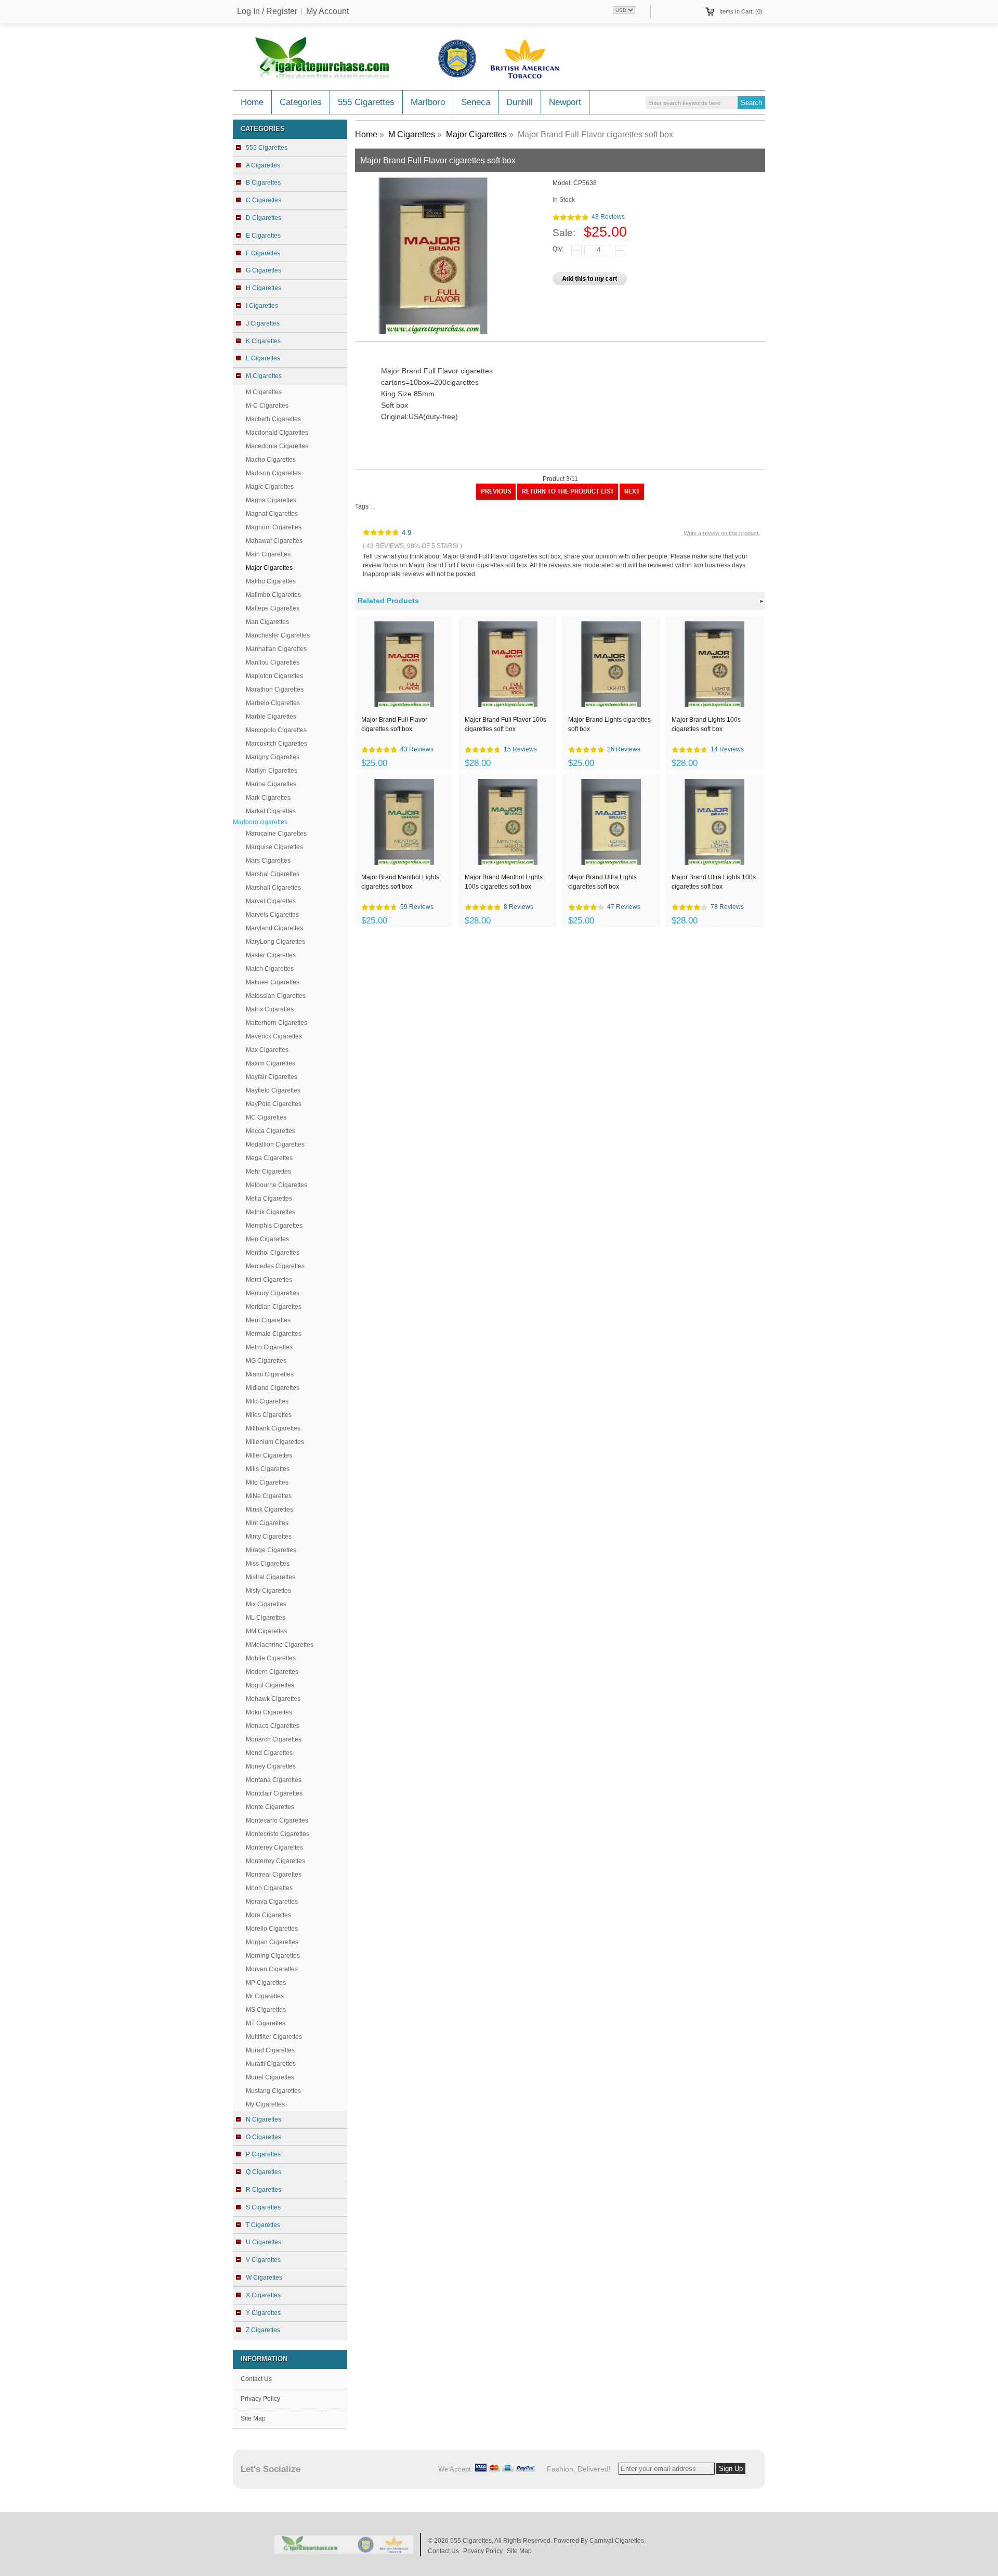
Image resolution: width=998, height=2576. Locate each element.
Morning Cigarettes (273, 1956)
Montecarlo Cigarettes (277, 1820)
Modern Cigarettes (272, 1672)
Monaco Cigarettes (273, 1726)
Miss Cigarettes (268, 1564)
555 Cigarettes (366, 102)
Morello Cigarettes (272, 1929)
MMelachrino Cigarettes (280, 1645)
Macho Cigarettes (271, 460)
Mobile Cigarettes (271, 1658)
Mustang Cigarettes (273, 2091)
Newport (565, 102)
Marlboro (428, 102)
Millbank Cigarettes (273, 1428)
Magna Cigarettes (271, 500)
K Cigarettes (263, 341)
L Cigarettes (263, 358)
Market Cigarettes (271, 811)
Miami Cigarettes (270, 1374)
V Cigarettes (263, 2260)
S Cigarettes (263, 2207)
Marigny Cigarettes (273, 757)
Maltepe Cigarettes (273, 608)
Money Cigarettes (271, 1766)
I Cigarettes (262, 306)
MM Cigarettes (266, 1631)
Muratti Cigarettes (271, 2064)
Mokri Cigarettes (269, 1712)
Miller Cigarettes (269, 1455)
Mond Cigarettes (269, 1753)
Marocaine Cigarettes (276, 834)
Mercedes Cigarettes (275, 1266)
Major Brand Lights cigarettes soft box (609, 724)
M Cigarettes (264, 392)
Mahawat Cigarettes (274, 541)
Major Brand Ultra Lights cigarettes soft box (602, 882)
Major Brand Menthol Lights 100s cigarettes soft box (504, 882)
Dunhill (520, 102)
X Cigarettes (263, 2295)
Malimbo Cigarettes (273, 595)
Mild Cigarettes (267, 1401)
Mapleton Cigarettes (274, 676)
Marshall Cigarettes (273, 888)
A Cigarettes (263, 165)
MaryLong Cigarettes (275, 942)
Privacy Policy (260, 2399)
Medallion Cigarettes (275, 1144)
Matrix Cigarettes (270, 1009)
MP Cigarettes (266, 1983)
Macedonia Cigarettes (277, 446)
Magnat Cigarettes (272, 514)
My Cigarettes (265, 2104)
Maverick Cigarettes (274, 1036)
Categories (301, 102)
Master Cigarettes (271, 955)
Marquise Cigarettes (274, 847)
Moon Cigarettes (269, 1888)
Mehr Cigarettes (268, 1172)
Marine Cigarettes (271, 784)
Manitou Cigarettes (273, 662)
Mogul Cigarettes (270, 1685)
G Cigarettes (264, 270)
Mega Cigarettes (269, 1158)
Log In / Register (267, 11)
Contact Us (256, 2379)
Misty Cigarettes (268, 1591)
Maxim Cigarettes (271, 1063)
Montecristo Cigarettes (278, 1834)
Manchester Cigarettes (278, 635)
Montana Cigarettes (274, 1780)
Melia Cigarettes (269, 1199)
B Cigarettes (263, 183)
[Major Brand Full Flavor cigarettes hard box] (496, 498)
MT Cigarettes (266, 2023)
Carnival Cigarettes (617, 2541)
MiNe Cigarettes (269, 1496)
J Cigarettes (263, 323)
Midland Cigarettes (273, 1388)
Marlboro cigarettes (260, 822)
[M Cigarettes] (568, 498)
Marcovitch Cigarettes (277, 744)
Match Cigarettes (270, 969)
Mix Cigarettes (266, 1604)
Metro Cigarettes (269, 1347)
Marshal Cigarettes (273, 874)
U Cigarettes (264, 2242)
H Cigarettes (264, 288)
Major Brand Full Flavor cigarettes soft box (394, 724)
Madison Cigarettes (273, 473)
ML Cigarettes (266, 1618)
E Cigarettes (263, 236)
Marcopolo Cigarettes (276, 730)
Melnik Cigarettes (271, 1212)
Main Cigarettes (268, 554)
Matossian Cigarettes (276, 996)
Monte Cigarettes (270, 1807)
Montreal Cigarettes (274, 1875)
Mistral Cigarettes (271, 1577)
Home (252, 102)
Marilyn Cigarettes (272, 771)
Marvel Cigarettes (271, 901)
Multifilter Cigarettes (274, 2037)
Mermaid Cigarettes (274, 1334)
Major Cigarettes (476, 134)
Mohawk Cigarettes (273, 1699)
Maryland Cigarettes (274, 928)
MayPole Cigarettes (274, 1104)
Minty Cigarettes (269, 1537)
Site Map (253, 2418)
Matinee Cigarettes (273, 982)
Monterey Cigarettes (274, 1848)
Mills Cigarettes (268, 1469)
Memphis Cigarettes (274, 1226)
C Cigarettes (264, 200)
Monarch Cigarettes (274, 1739)
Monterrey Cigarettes (275, 1861)
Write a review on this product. (722, 533)
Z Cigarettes (263, 2330)
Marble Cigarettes (271, 717)
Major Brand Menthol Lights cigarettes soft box (400, 882)
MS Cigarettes (266, 2010)
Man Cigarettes (267, 622)
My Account (327, 11)
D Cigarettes (264, 218)
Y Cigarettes (263, 2313)
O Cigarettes (264, 2137)
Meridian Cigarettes (274, 1307)
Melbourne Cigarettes (277, 1185)
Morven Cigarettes (272, 1969)
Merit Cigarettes (268, 1320)
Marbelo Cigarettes (273, 703)
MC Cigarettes (266, 1117)
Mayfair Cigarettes (272, 1077)
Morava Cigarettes (272, 1902)
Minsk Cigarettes (270, 1510)
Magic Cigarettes (270, 487)
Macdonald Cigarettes (277, 433)
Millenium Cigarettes (275, 1442)
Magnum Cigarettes (274, 527)
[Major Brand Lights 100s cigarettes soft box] (632, 498)
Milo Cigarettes (267, 1482)
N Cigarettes (264, 2119)
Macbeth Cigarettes (273, 419)
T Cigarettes (263, 2225)
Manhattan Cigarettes (276, 649)
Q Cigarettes (264, 2172)
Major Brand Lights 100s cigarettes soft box (706, 724)
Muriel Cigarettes (270, 2077)
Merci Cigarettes (269, 1280)
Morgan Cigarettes (272, 1942)
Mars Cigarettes (268, 861)
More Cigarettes (268, 1915)
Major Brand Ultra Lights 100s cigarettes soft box (714, 882)
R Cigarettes (264, 2190)
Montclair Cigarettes (274, 1793)
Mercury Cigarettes (273, 1293)
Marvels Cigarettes (272, 915)
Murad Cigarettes (270, 2050)
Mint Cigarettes (267, 1523)
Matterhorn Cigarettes (277, 1023)
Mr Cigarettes (265, 1996)
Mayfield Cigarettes (273, 1090)
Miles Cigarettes (269, 1415)
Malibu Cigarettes (271, 581)
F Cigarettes (263, 253)
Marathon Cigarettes (275, 689)
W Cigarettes (264, 2278)
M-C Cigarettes (267, 406)
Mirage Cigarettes (271, 1550)
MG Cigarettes (266, 1361)
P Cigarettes (263, 2154)
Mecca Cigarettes (271, 1131)
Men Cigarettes (267, 1239)
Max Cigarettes (267, 1050)
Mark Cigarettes (268, 798)
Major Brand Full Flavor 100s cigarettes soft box (505, 724)
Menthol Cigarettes (273, 1253)
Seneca (476, 102)
